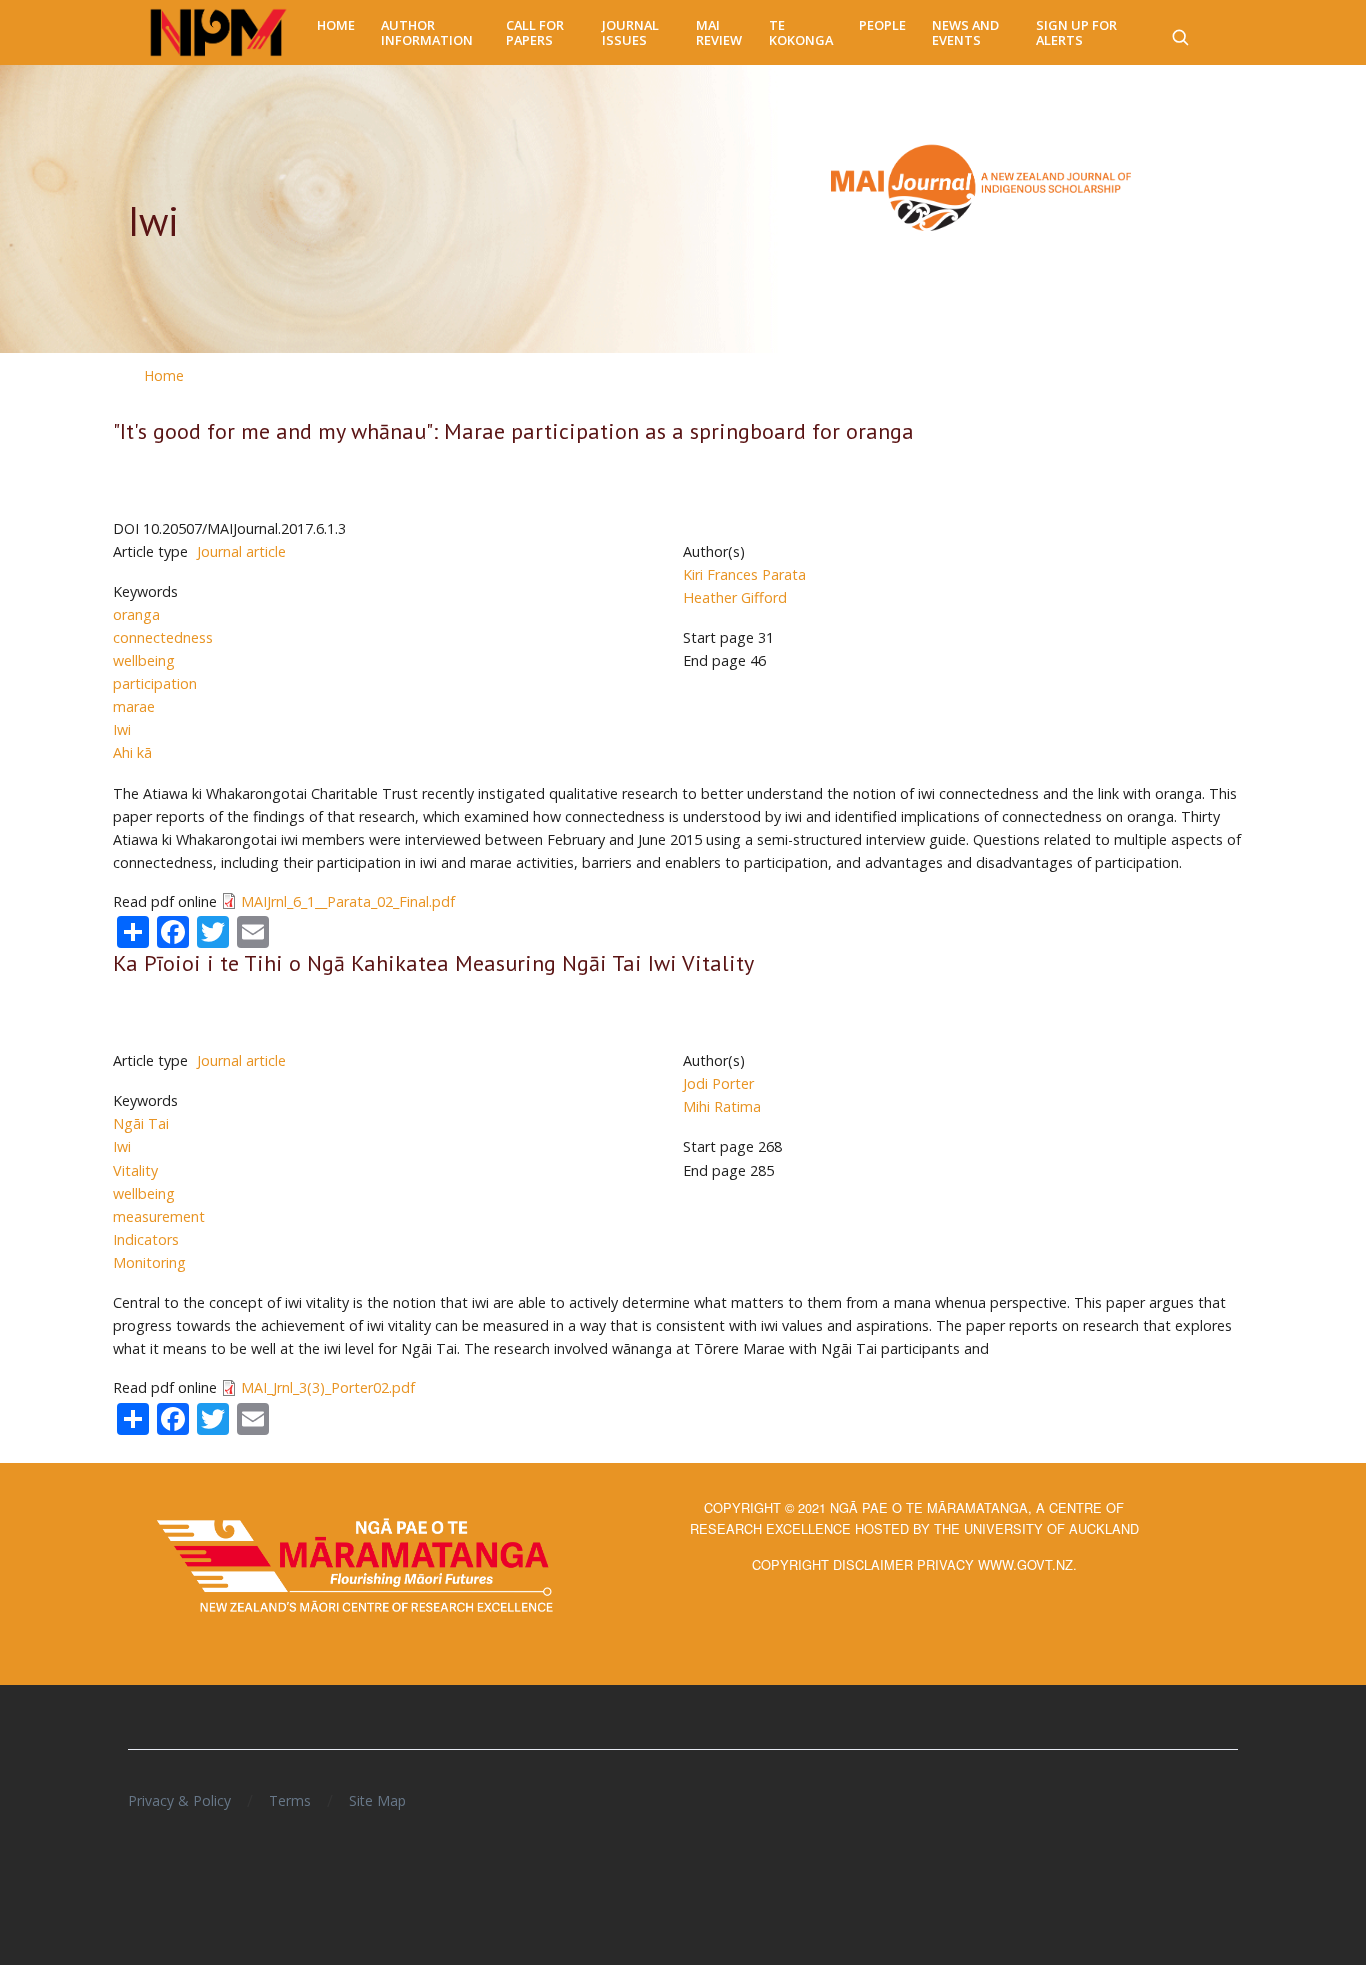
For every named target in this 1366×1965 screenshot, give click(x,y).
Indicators (146, 1239)
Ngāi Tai (141, 1123)
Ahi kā (132, 752)
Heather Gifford (735, 597)
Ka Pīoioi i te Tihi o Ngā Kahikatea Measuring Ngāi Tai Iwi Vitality (433, 963)
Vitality (135, 1170)
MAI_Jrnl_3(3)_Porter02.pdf (328, 1387)
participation (155, 683)
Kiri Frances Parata (744, 574)
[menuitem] (336, 25)
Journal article (241, 551)
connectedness (163, 637)
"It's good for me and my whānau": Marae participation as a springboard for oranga (513, 431)
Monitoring (149, 1262)
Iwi (122, 729)
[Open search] (1180, 33)
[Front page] (218, 33)
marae (134, 706)
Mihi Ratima (722, 1106)
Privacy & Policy (179, 1800)
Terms (290, 1800)
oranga (136, 614)
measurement (159, 1216)
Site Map (377, 1800)
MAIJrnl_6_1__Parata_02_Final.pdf (348, 901)
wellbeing (144, 660)
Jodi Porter (718, 1083)
